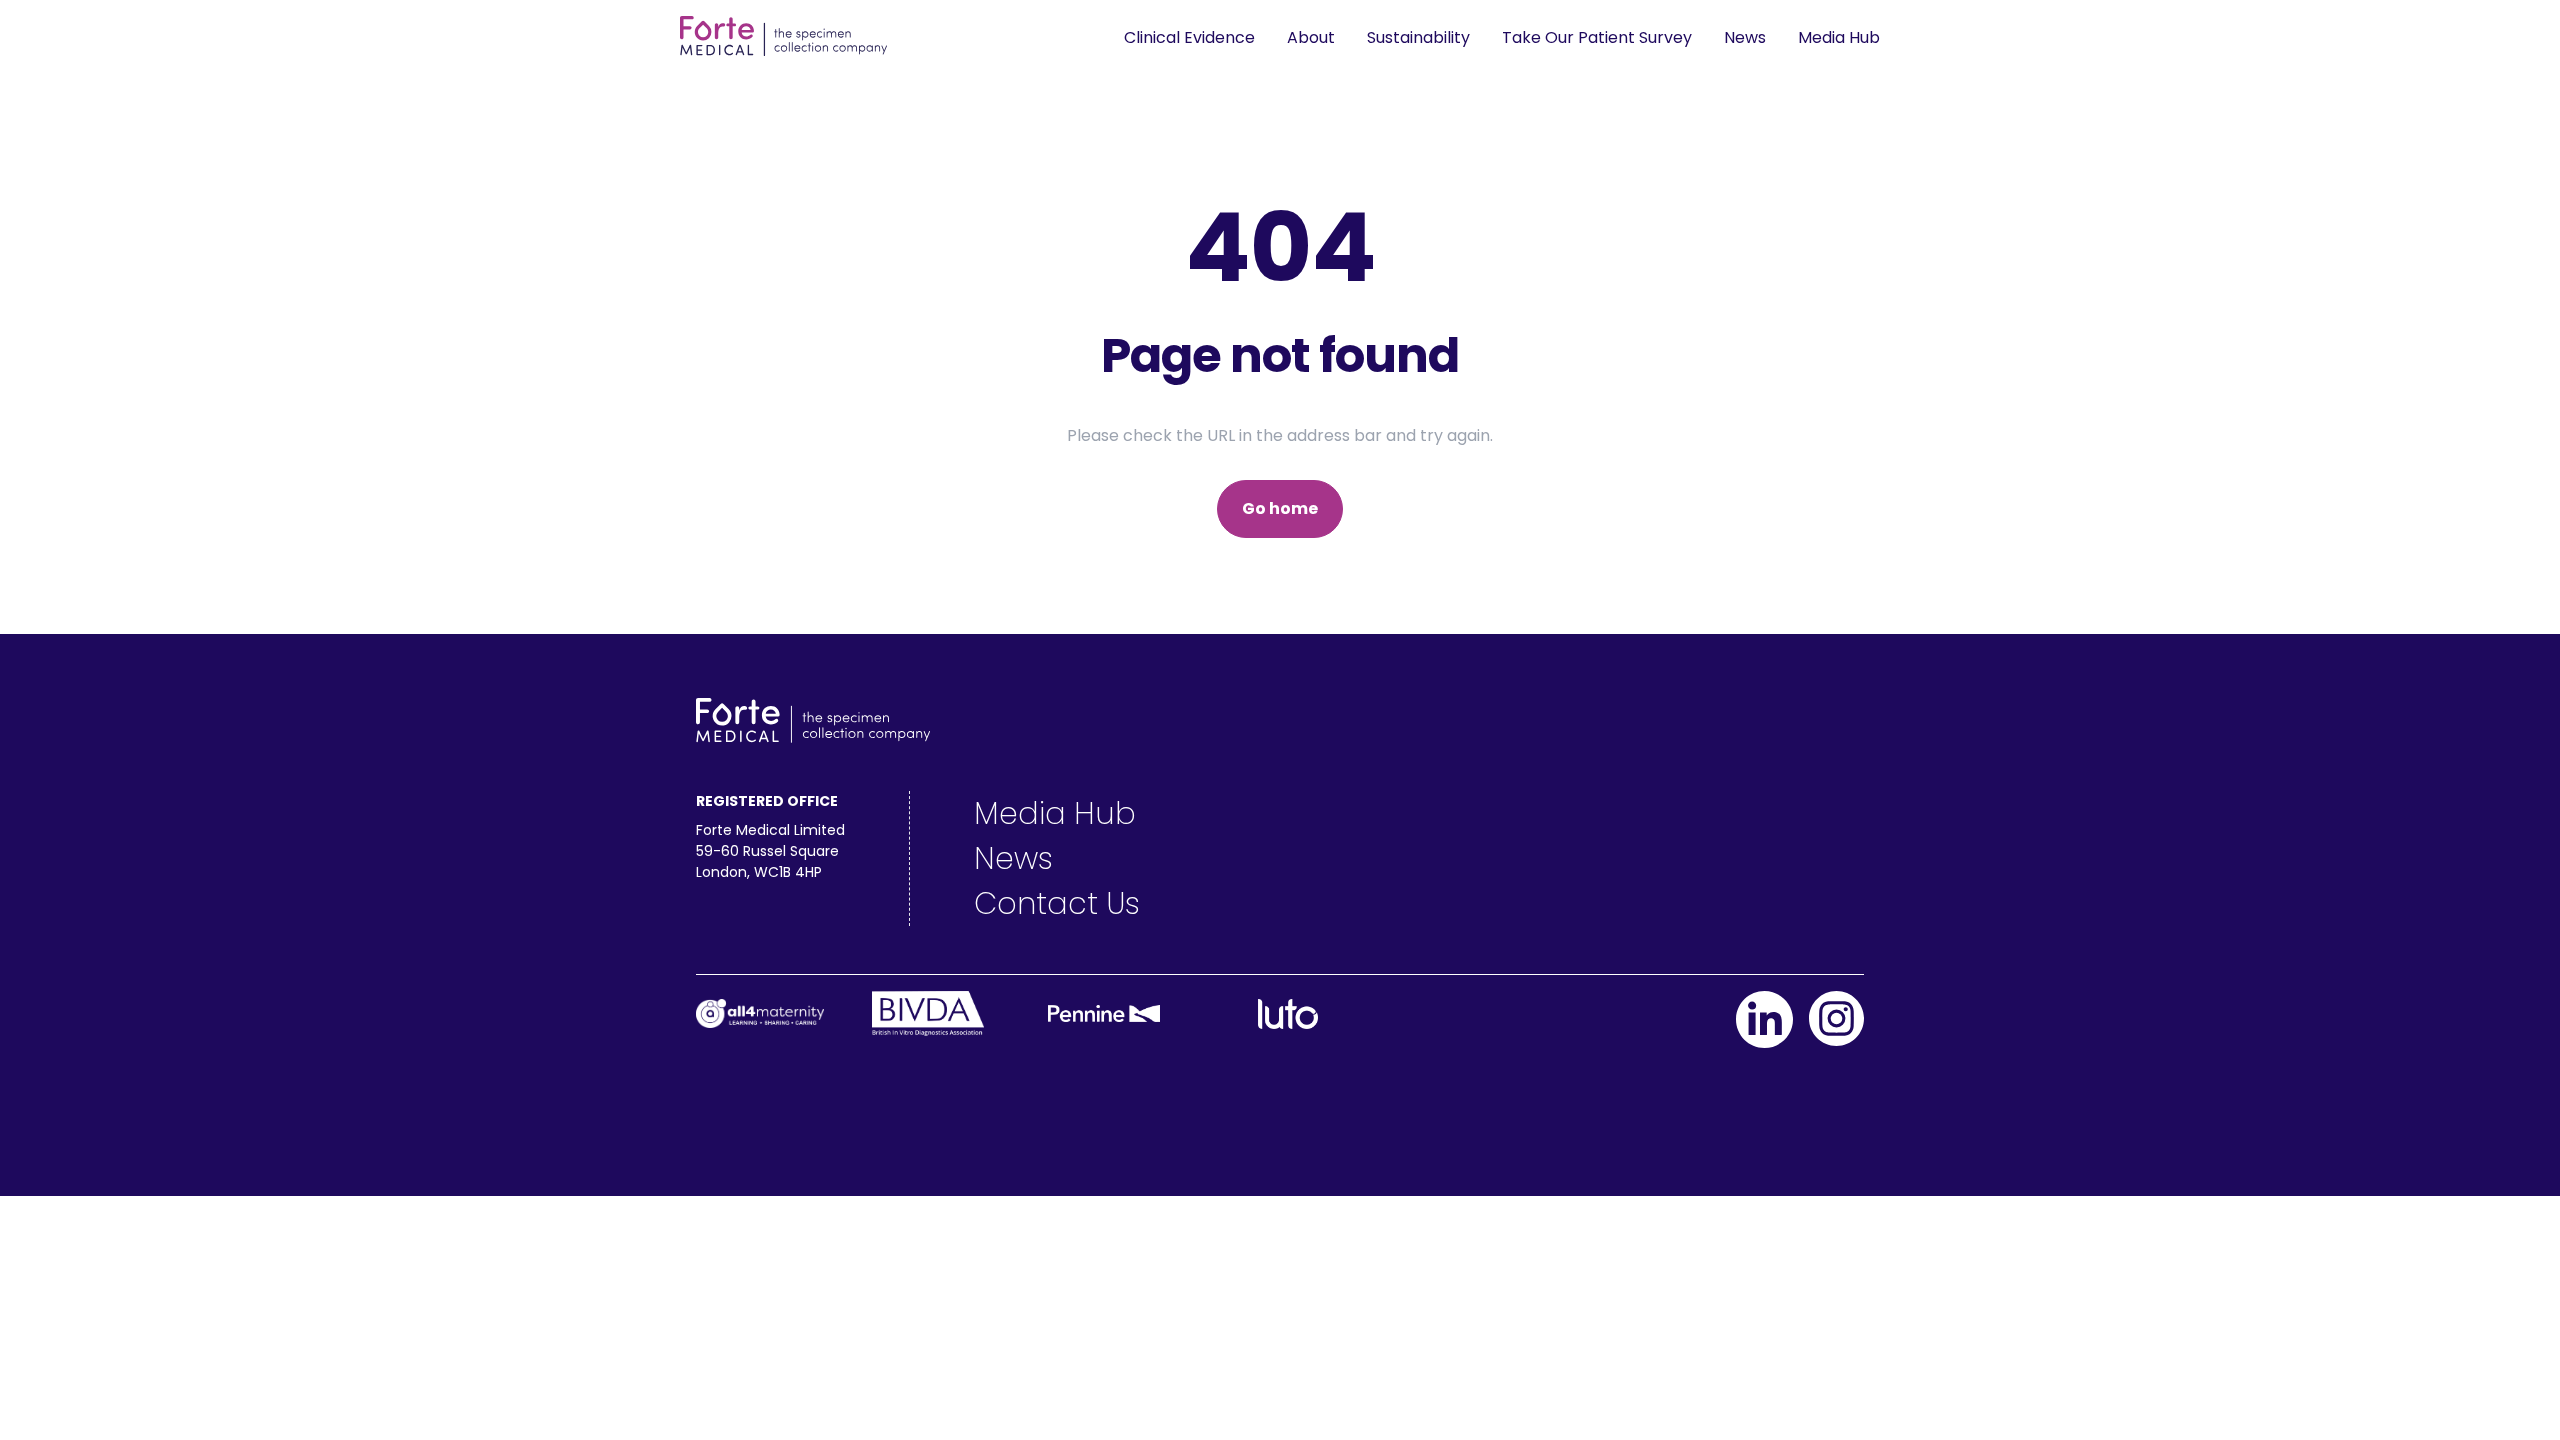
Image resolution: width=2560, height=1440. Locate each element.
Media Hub (1839, 37)
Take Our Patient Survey (1597, 37)
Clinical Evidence (1189, 37)
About (1311, 37)
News (1745, 37)
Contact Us (1057, 903)
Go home (1280, 508)
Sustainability (1418, 37)
